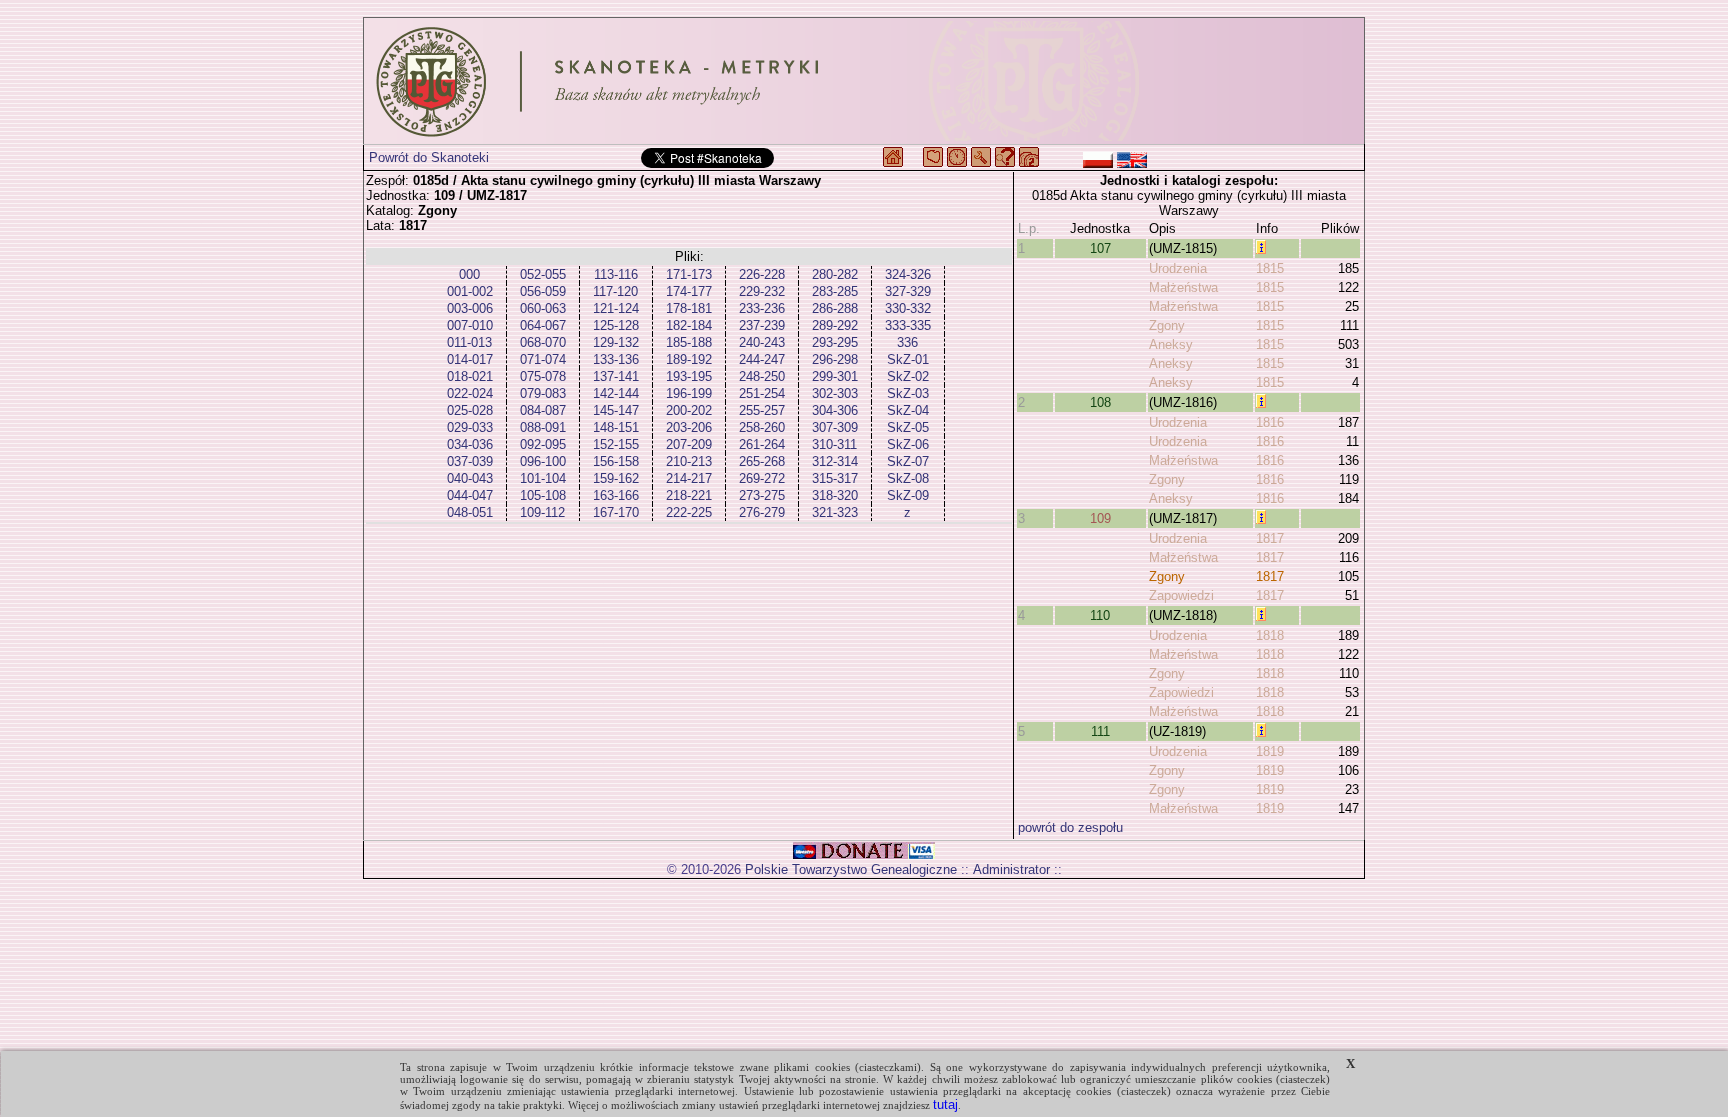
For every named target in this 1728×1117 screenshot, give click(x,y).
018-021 (470, 376)
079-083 (543, 393)
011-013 (469, 342)
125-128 (616, 325)
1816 (1270, 422)
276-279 (762, 512)
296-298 (835, 359)
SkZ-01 (908, 359)
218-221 (689, 495)
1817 (1270, 538)
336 (907, 342)
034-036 (470, 444)
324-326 (908, 274)
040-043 (470, 478)
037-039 (470, 461)
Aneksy (1171, 344)
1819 (1270, 751)
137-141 (616, 376)
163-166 (616, 495)
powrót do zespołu (1070, 827)
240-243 (762, 342)
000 (469, 274)
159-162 (616, 478)
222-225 (689, 512)
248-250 (762, 376)
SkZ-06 (908, 444)
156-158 (616, 461)
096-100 (543, 461)
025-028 (470, 410)
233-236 (762, 308)
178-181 (689, 308)
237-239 (762, 325)
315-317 (835, 478)
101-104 (543, 478)
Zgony (1167, 325)
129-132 (616, 342)
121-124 (616, 308)
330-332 (908, 308)
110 (1100, 615)
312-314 (835, 461)
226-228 (762, 274)
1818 (1270, 635)
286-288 (835, 308)
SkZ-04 (908, 410)
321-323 (835, 512)
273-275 (762, 495)
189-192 (689, 359)
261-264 (762, 444)
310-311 (834, 444)
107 (1100, 248)
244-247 (762, 359)
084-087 (543, 410)
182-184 (689, 325)
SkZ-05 (908, 427)
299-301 (835, 376)
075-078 (543, 376)
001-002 (470, 291)
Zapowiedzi (1181, 595)
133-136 (616, 359)
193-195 (689, 376)
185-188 (689, 342)
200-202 (689, 410)
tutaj (945, 1104)
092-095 (543, 444)
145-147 (616, 410)
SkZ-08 (908, 478)
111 (1100, 731)
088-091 (543, 427)
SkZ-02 (908, 376)
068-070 (543, 342)
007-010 (470, 325)
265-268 (762, 461)
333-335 (908, 325)
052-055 (543, 274)
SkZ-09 (908, 495)
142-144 (616, 393)
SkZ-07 (908, 461)
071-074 (543, 359)
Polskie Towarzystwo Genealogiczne (851, 869)
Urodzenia (1178, 268)
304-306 (835, 410)
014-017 (470, 359)
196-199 (689, 393)
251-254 (762, 393)
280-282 (835, 274)
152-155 (616, 444)
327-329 (908, 291)
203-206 (689, 427)
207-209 (689, 444)
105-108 (543, 495)
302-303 (835, 393)
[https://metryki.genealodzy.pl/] (864, 81)
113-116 (616, 274)
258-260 (762, 427)
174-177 (689, 291)
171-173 (689, 274)
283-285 (835, 291)
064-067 (543, 325)
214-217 (689, 478)
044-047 (470, 495)
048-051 (470, 512)
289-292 (835, 325)
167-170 (616, 512)
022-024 (470, 393)
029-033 (470, 427)
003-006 (470, 308)
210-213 (689, 461)
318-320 (835, 495)
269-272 (762, 478)
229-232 (762, 291)
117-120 (615, 291)
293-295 (835, 342)
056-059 (543, 291)
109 (1100, 518)
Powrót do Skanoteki (429, 157)
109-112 (542, 512)
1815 (1270, 268)
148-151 (616, 427)
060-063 (543, 308)
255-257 (762, 410)
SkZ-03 (908, 393)
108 (1100, 402)
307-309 (835, 427)
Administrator (1011, 869)
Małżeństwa (1183, 287)
